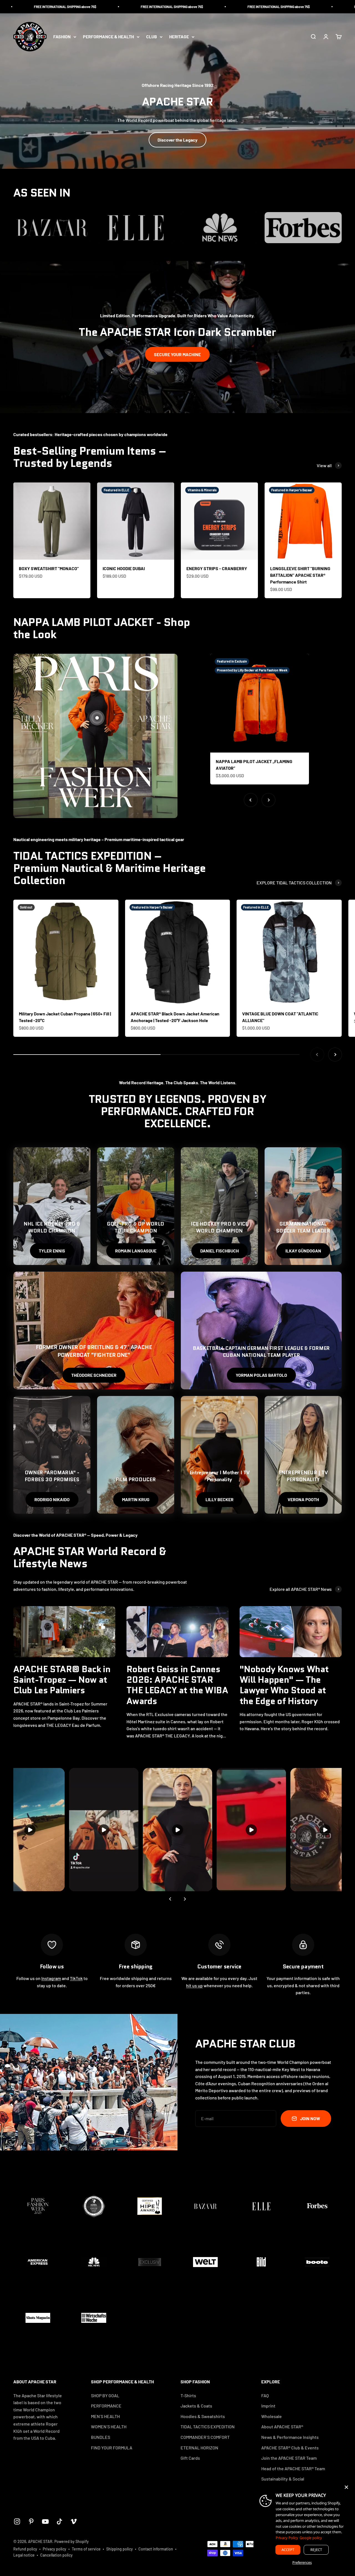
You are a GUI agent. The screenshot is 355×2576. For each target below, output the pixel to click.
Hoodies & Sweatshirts (203, 2416)
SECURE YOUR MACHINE (177, 354)
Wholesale (272, 2416)
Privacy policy (54, 2549)
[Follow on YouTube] (45, 2521)
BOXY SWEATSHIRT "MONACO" (49, 568)
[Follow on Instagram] (17, 2521)
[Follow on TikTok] (59, 2521)
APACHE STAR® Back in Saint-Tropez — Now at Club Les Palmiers (62, 1680)
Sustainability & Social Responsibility (283, 2482)
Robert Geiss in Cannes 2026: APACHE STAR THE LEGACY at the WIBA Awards (177, 1685)
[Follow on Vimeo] (74, 2521)
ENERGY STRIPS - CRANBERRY (217, 568)
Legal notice (24, 2555)
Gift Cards (190, 2458)
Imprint (268, 2406)
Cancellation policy (56, 2555)
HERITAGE (179, 37)
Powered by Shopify (72, 2541)
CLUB (152, 37)
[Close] (346, 2487)
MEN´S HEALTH (105, 2416)
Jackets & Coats (196, 2406)
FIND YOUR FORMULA (112, 2448)
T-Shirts (188, 2395)
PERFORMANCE (106, 2406)
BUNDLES (101, 2437)
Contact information (156, 2549)
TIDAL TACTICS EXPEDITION (208, 2427)
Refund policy (25, 2549)
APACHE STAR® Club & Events (290, 2448)
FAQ (265, 2395)
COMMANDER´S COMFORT (205, 2437)
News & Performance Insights (290, 2437)
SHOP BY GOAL (105, 2395)
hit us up (194, 1985)
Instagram (51, 1978)
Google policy (311, 2538)
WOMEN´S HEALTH (109, 2427)
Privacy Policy (287, 2538)
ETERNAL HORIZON (199, 2448)
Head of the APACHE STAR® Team (293, 2468)
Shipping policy (120, 2549)
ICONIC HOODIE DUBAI (124, 568)
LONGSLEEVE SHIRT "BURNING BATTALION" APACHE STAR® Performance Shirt (300, 575)
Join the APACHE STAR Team (289, 2458)
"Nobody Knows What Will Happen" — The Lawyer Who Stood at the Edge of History (284, 1685)
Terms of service (86, 2549)
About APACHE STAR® (282, 2427)
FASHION (62, 37)
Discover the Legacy (177, 140)
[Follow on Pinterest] (31, 2521)
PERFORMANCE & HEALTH (108, 37)
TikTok (76, 1978)
